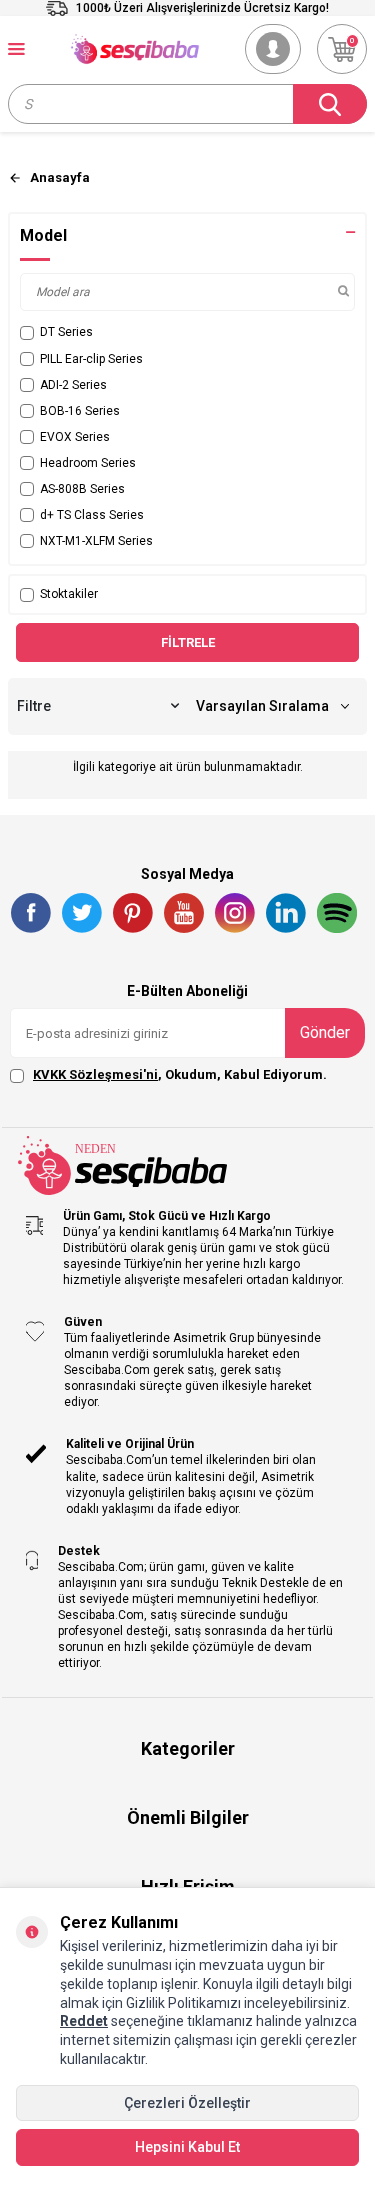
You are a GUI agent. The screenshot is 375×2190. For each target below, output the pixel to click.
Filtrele (188, 642)
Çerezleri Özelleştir (187, 2103)
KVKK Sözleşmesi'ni (95, 1074)
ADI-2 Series (73, 385)
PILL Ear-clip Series (91, 359)
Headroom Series (88, 463)
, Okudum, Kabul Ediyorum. (180, 1074)
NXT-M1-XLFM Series (96, 541)
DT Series (66, 332)
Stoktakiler (69, 594)
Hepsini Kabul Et (187, 2147)
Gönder (325, 1032)
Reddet (84, 2021)
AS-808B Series (82, 489)
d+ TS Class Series (92, 515)
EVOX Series (75, 437)
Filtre (34, 706)
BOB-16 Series (80, 411)
